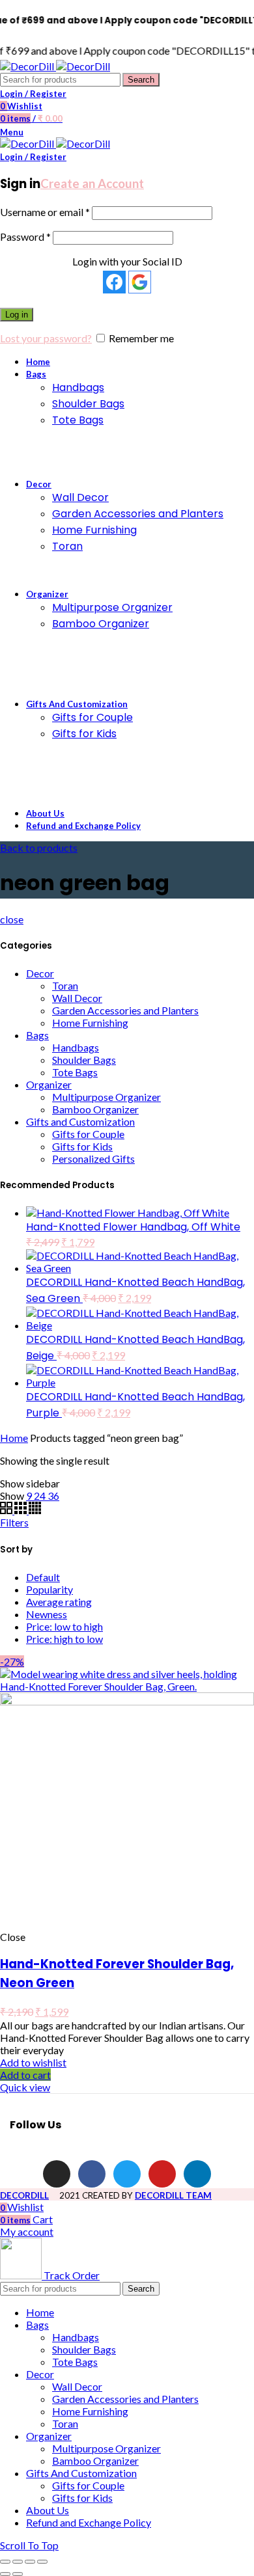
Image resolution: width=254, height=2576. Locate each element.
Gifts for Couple (88, 1134)
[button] (25, 2075)
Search (141, 80)
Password (25, 237)
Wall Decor (77, 998)
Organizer (49, 1084)
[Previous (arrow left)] (5, 2574)
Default (43, 1577)
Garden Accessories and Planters (125, 1010)
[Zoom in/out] (42, 2562)
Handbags (76, 1047)
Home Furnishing (90, 1023)
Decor (40, 973)
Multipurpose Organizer (106, 1097)
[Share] (18, 2562)
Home (14, 1438)
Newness (47, 1614)
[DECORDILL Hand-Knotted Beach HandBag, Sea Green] (140, 1268)
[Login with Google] (140, 282)
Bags (37, 1035)
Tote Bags (75, 1072)
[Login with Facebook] (114, 282)
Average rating (59, 1602)
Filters (14, 1522)
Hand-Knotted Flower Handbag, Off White (133, 1227)
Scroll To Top (29, 2545)
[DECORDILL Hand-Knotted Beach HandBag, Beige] (140, 1325)
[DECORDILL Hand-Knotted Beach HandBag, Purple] (140, 1382)
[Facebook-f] (92, 2174)
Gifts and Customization (80, 1121)
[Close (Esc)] (5, 2562)
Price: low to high (64, 1626)
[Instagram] (57, 2174)
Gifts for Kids (82, 1146)
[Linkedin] (197, 2174)
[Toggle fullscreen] (30, 2562)
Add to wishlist (33, 2062)
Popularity (49, 1589)
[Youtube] (162, 2174)
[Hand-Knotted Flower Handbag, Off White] (128, 1213)
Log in (17, 315)
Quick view (25, 2087)
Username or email (45, 212)
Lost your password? (46, 338)
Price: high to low (64, 1639)
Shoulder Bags (84, 1060)
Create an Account (92, 183)
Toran (65, 985)
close (12, 919)
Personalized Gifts (93, 1159)
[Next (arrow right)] (18, 2574)
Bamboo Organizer (95, 1109)
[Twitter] (127, 2174)
